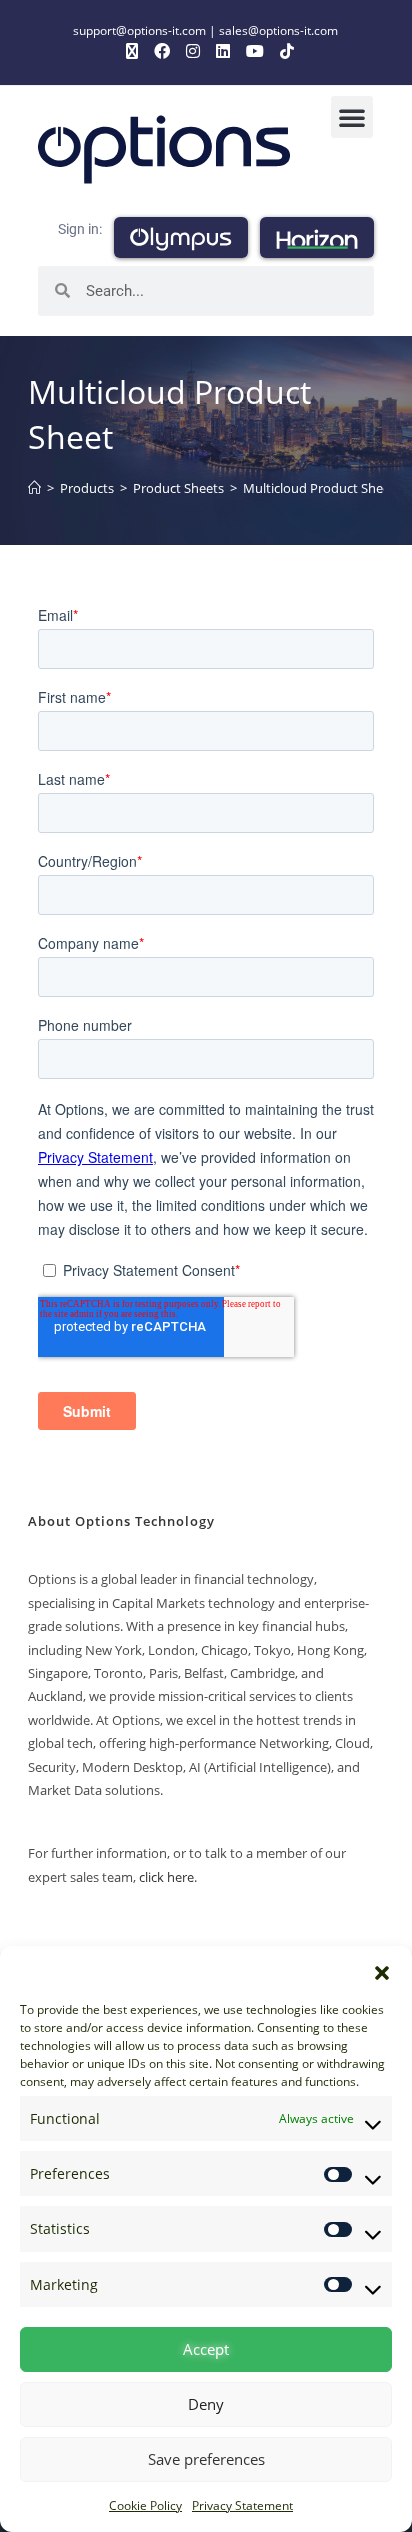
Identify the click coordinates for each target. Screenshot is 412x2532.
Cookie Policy (145, 2505)
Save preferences (206, 2459)
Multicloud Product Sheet (319, 488)
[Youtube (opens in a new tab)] (255, 51)
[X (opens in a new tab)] (132, 51)
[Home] (34, 488)
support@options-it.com (139, 30)
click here (166, 1877)
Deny (206, 2404)
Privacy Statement (242, 2505)
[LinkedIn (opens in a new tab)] (223, 51)
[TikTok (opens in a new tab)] (283, 51)
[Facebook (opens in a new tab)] (162, 51)
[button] (382, 1971)
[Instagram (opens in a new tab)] (193, 51)
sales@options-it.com (278, 30)
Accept (206, 2349)
